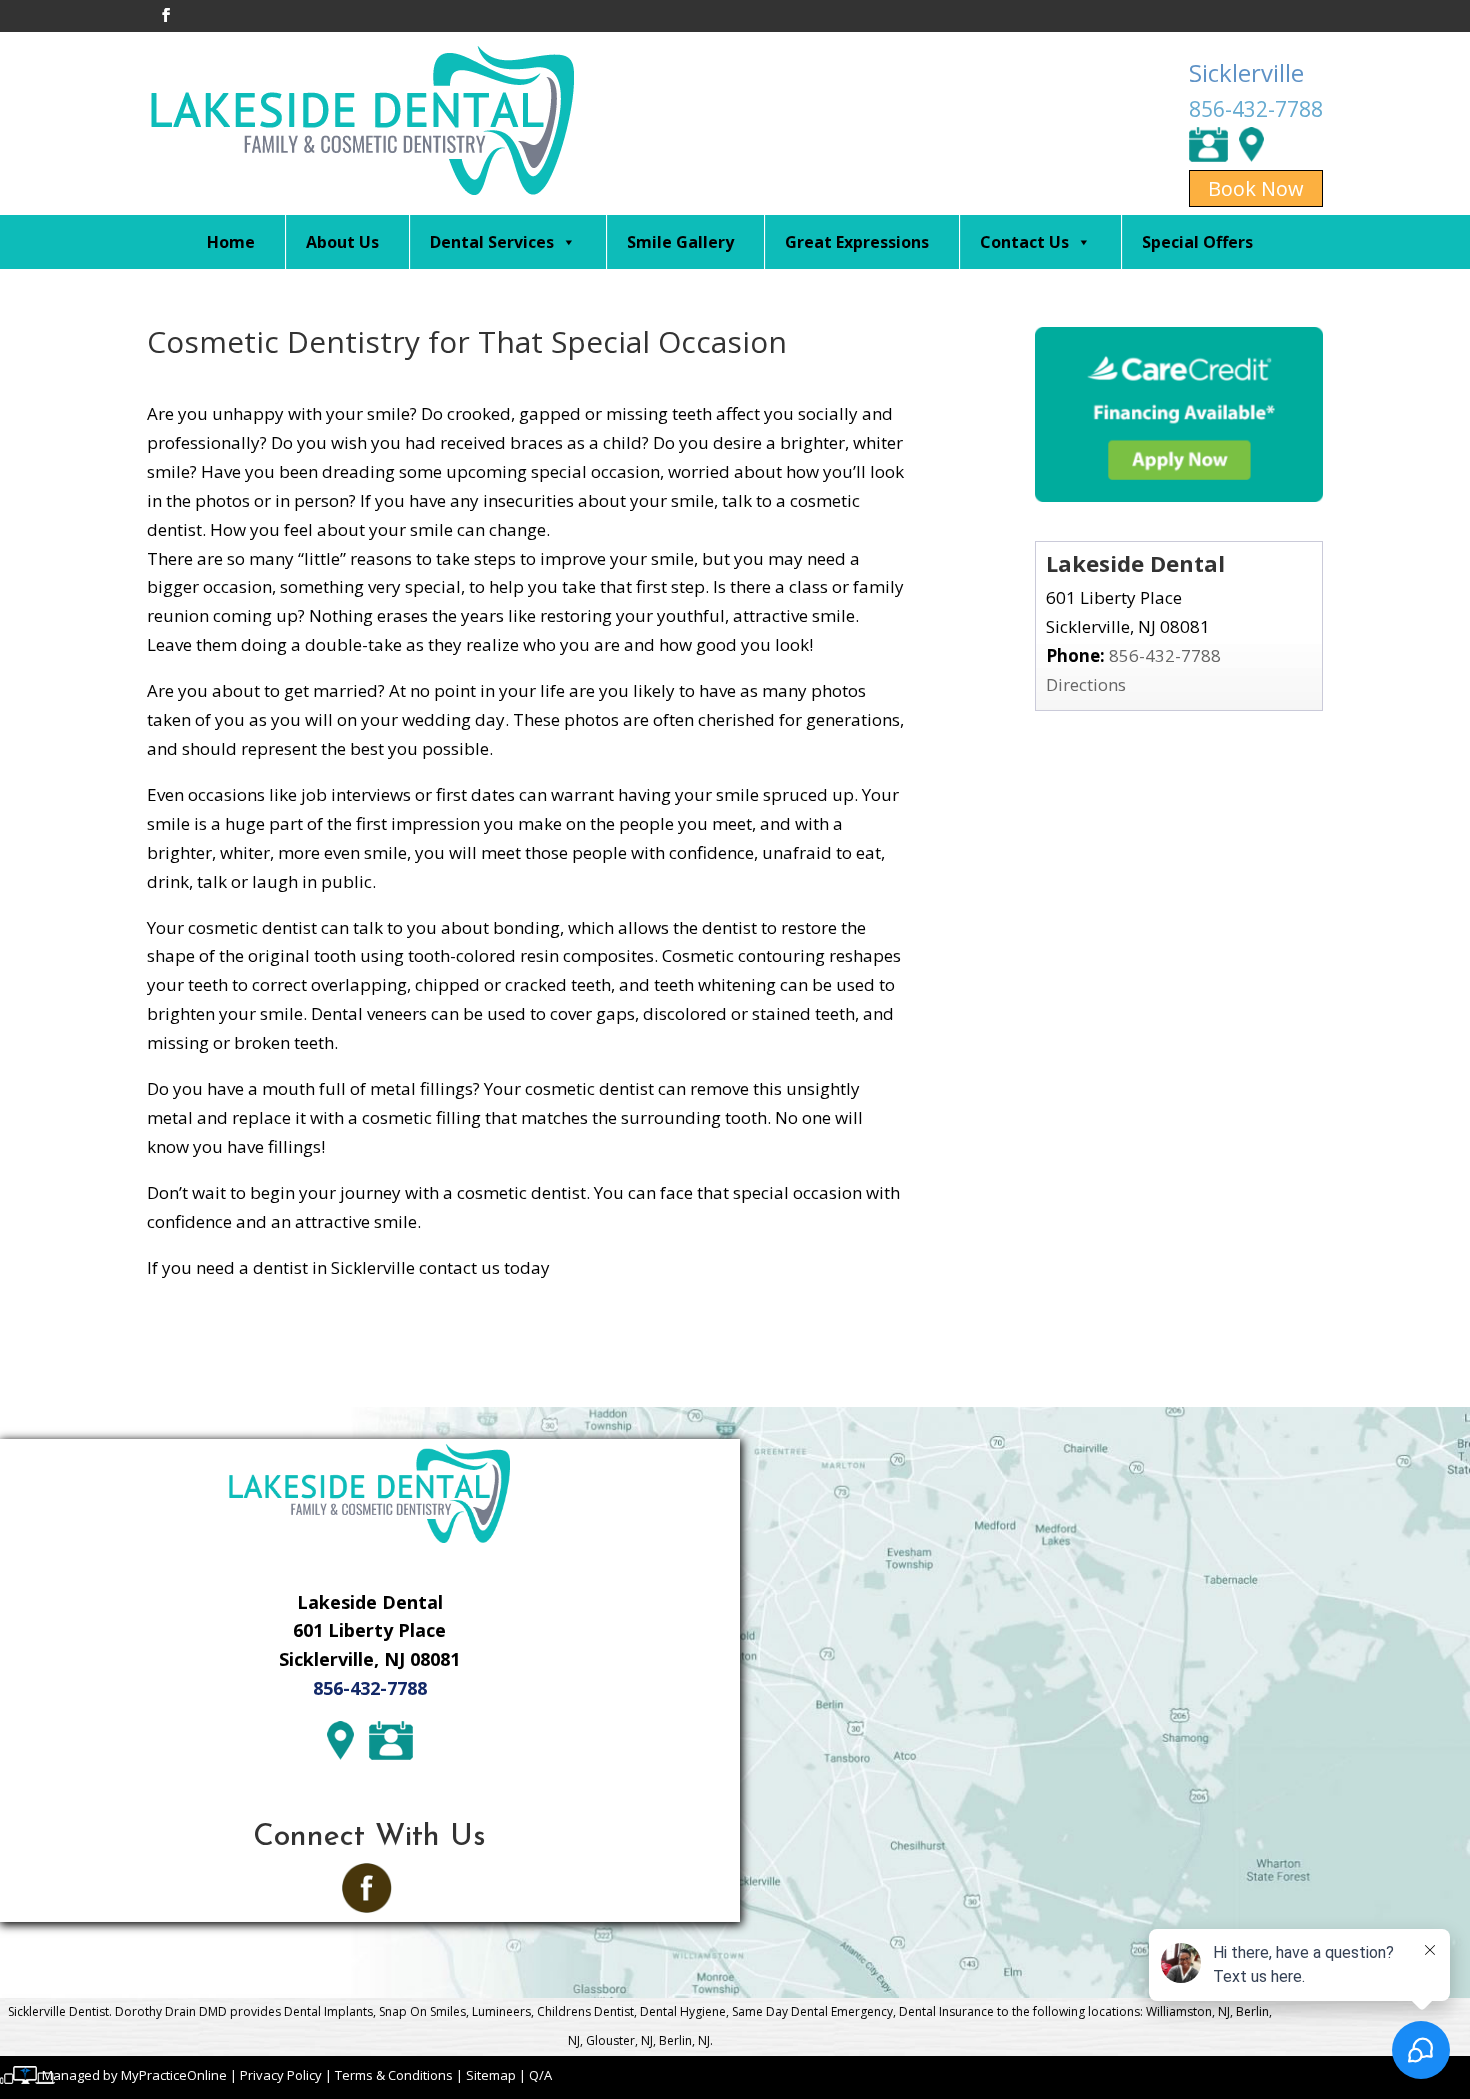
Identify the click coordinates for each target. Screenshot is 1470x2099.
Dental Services (492, 242)
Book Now (1256, 188)
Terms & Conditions (394, 2075)
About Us (342, 242)
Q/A (540, 2075)
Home (231, 242)
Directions (1086, 684)
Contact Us (1024, 242)
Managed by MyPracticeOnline (134, 2075)
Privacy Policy (281, 2075)
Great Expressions (857, 242)
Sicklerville (1246, 72)
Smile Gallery (680, 242)
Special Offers (1197, 242)
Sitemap (491, 2075)
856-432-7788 (1256, 109)
